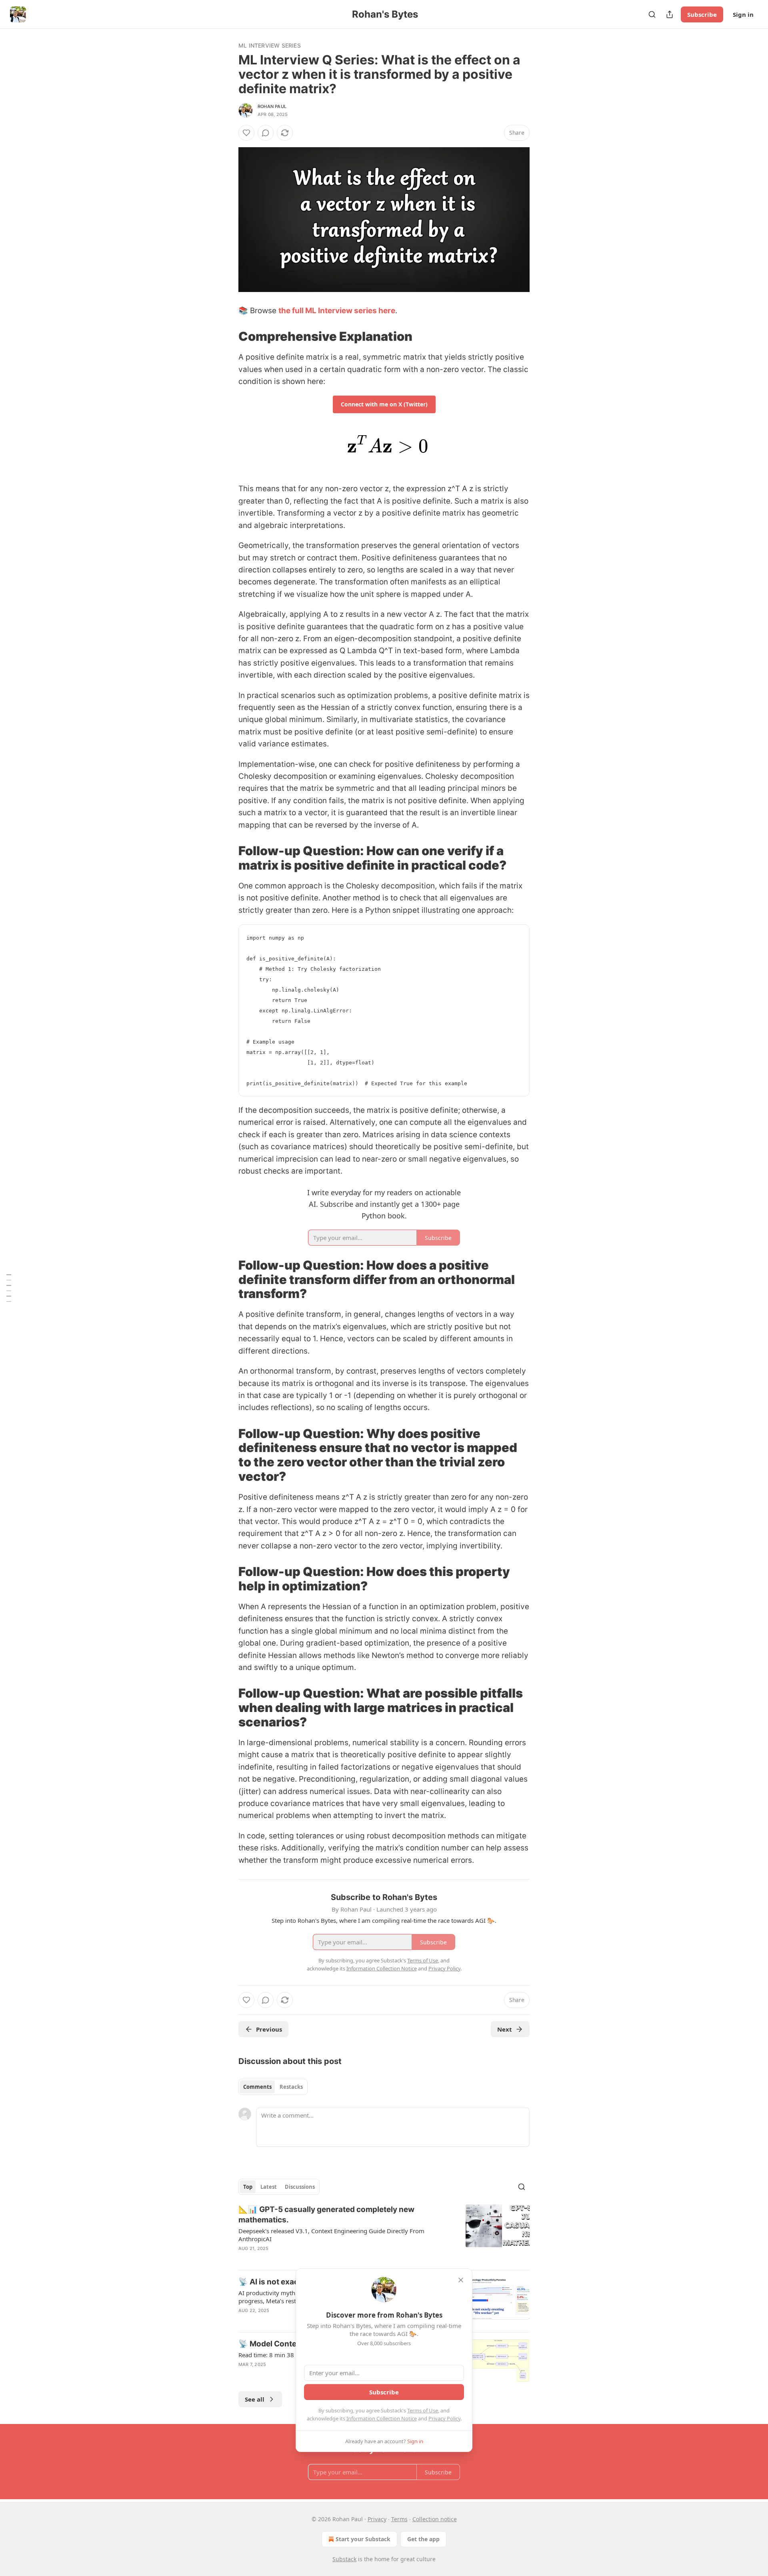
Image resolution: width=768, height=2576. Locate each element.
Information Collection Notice (382, 2418)
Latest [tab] (269, 2187)
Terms (399, 2519)
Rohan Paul (272, 106)
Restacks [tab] (291, 2087)
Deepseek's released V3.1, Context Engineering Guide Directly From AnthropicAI (331, 2235)
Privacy (377, 2519)
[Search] (652, 14)
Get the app (423, 2539)
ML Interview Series (270, 45)
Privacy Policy (444, 2418)
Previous (269, 2029)
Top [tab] (248, 2187)
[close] (461, 2280)
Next (505, 2029)
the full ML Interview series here (337, 311)
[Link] (227, 336)
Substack (344, 2559)
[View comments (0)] (266, 133)
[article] (384, 2234)
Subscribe (702, 14)
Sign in (743, 14)
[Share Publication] (670, 14)
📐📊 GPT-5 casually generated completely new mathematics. (326, 2215)
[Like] (246, 133)
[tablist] (273, 2087)
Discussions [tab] (300, 2187)
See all (255, 2399)
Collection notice (435, 2519)
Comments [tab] (257, 2087)
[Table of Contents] (9, 1288)
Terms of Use (423, 2410)
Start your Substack (363, 2539)
